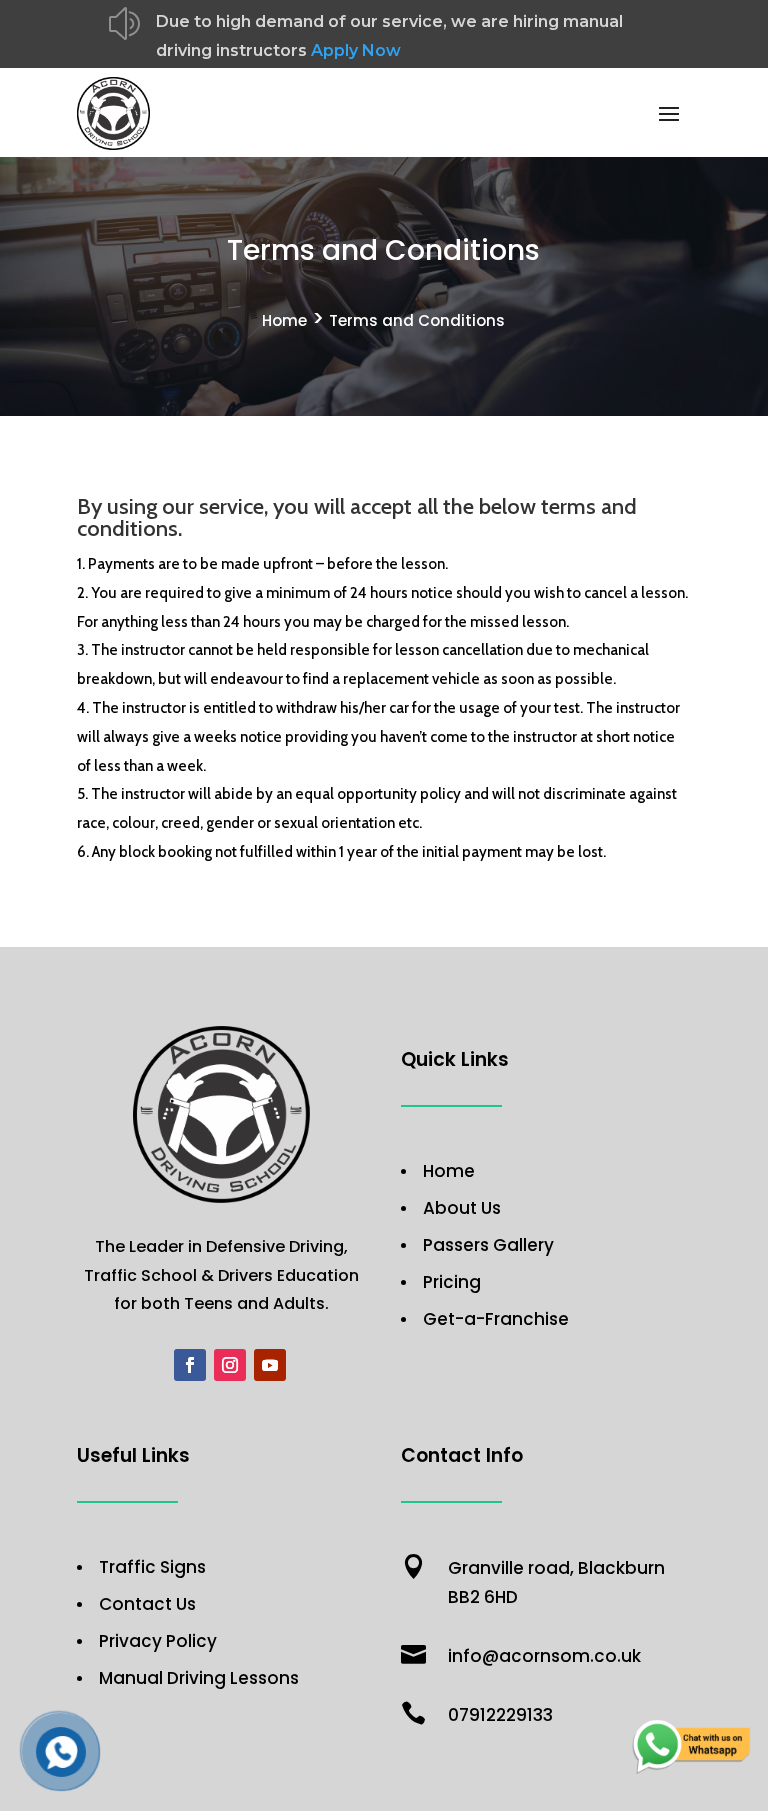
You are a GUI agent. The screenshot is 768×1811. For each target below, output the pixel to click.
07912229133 (500, 1715)
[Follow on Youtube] (270, 1365)
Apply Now (356, 50)
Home (284, 320)
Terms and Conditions (417, 320)
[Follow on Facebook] (190, 1365)
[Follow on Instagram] (230, 1365)
